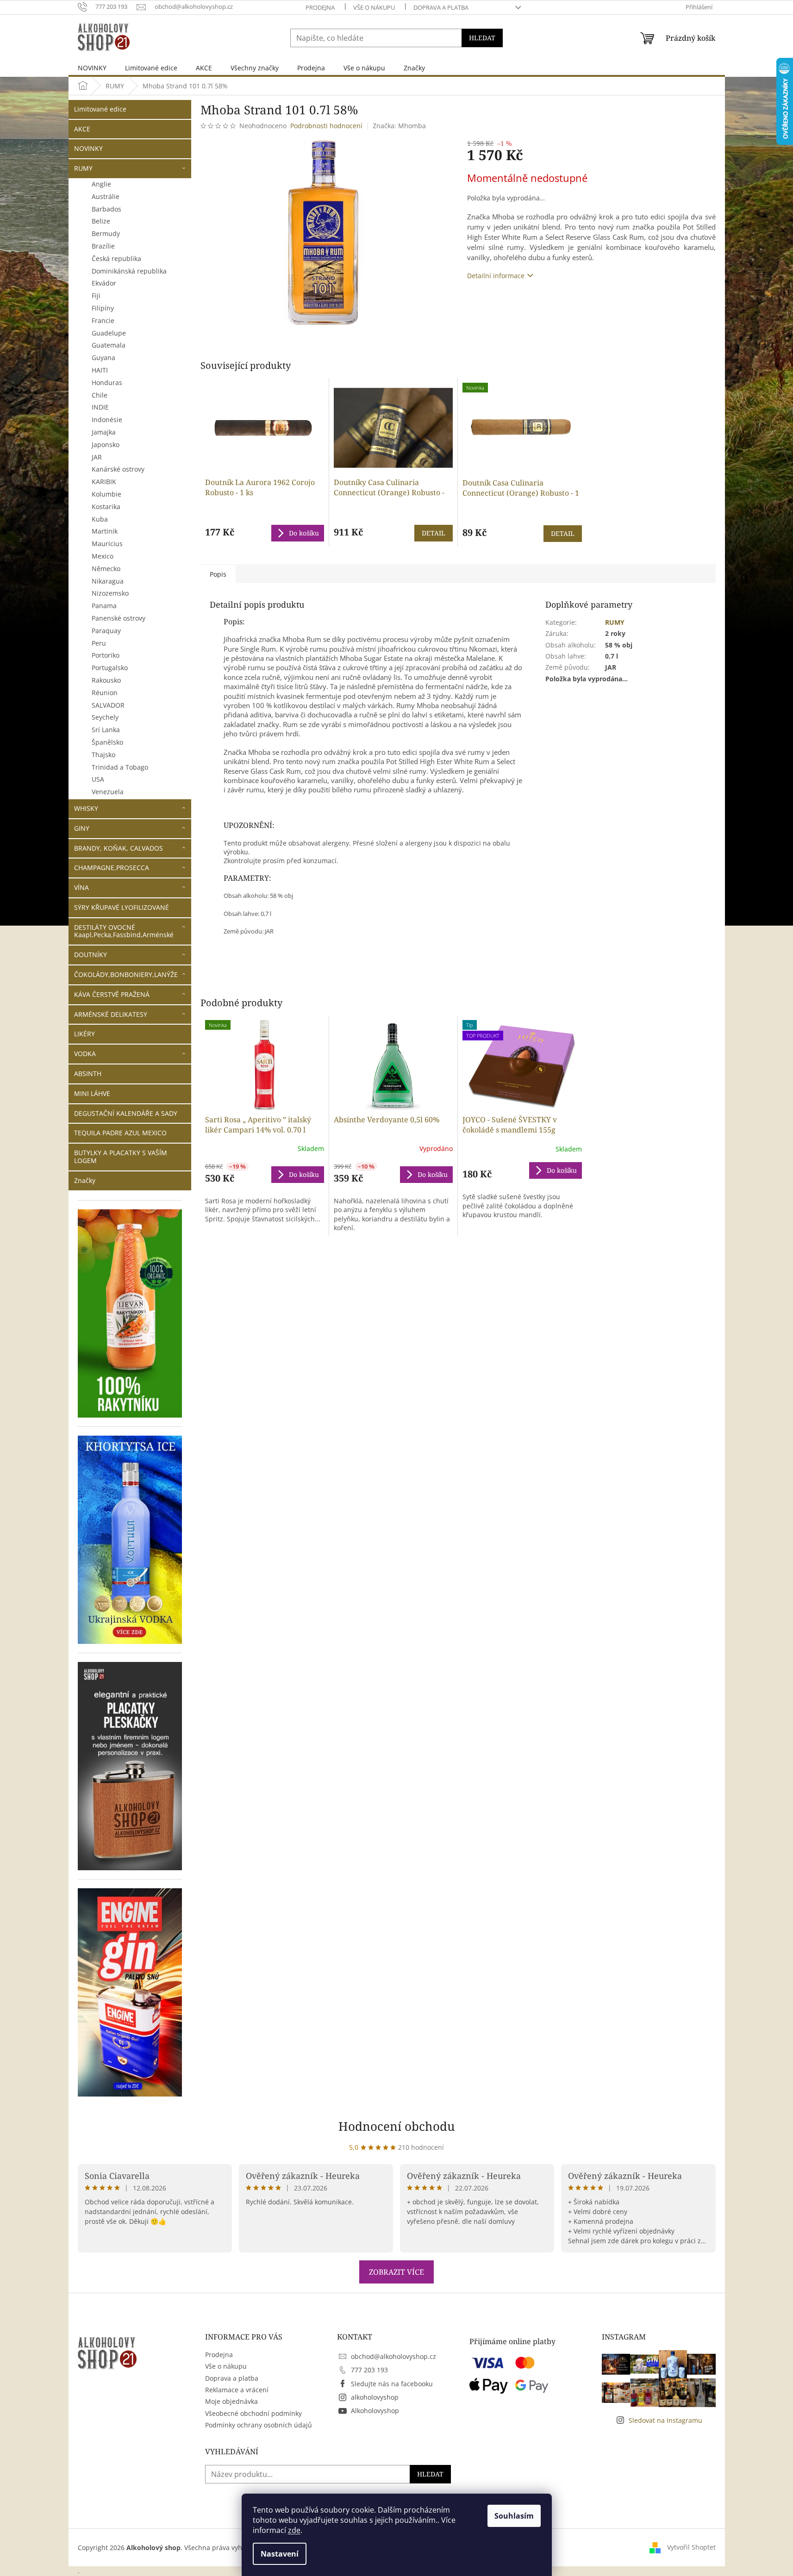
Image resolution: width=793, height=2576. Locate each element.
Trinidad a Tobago (120, 767)
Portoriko (106, 655)
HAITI (100, 370)
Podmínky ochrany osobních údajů (259, 2425)
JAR (97, 457)
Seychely (105, 717)
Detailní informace (496, 276)
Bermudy (106, 233)
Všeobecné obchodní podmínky (253, 2413)
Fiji (96, 296)
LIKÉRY (84, 1034)
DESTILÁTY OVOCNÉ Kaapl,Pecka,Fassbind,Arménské (124, 931)
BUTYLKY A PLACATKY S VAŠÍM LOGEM (121, 1157)
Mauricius (107, 544)
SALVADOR (108, 705)
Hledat (482, 38)
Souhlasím (514, 2516)
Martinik (105, 531)
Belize (101, 221)
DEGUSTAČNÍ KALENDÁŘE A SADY (126, 1113)
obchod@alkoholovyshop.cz (393, 2356)
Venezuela (108, 792)
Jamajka (104, 432)
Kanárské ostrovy (118, 469)
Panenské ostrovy (119, 618)
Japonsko (106, 445)
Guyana (103, 358)
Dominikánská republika (129, 271)
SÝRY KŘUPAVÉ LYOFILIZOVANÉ (122, 907)
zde (294, 2530)
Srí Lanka (106, 730)
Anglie (101, 184)
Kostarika (106, 507)
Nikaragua (108, 581)
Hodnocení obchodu (397, 2126)
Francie (103, 320)
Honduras (107, 383)
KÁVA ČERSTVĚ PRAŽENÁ (112, 994)
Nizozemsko (110, 593)
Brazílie (103, 246)
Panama (104, 606)
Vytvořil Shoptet (691, 2547)
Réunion (105, 693)
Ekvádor (104, 283)
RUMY (83, 168)
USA (98, 779)
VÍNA (81, 887)
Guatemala (109, 345)
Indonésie (107, 420)
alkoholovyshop (375, 2397)
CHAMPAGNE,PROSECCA (112, 868)
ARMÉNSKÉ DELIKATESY (111, 1014)
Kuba (100, 519)
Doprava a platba (441, 7)
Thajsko (103, 755)
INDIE (100, 407)
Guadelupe (109, 333)
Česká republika (116, 258)
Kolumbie (106, 494)
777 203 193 (369, 2370)
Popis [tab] (218, 574)
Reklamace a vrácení (237, 2390)
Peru (99, 643)
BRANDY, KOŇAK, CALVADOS (119, 848)
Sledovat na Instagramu (665, 2420)
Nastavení (280, 2554)
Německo (106, 569)
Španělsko (107, 742)
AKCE (82, 129)
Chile (100, 395)
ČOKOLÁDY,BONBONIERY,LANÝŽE (126, 974)
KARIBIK (104, 482)
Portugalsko (110, 668)
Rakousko (106, 680)
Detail (434, 533)
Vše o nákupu (374, 7)
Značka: (399, 126)
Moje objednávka (231, 2401)
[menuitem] (92, 68)
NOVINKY (88, 148)
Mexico (103, 556)
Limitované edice (100, 109)
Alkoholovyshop (375, 2411)
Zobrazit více (396, 2272)
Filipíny (103, 308)
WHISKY (86, 808)
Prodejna (320, 7)
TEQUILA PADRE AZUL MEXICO (120, 1133)
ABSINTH (88, 1073)
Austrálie (106, 196)
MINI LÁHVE (92, 1093)
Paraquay (106, 631)
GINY (82, 828)
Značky (85, 1180)
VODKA (85, 1054)
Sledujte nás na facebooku (392, 2384)
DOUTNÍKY (91, 955)
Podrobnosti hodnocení (326, 126)
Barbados (106, 209)
